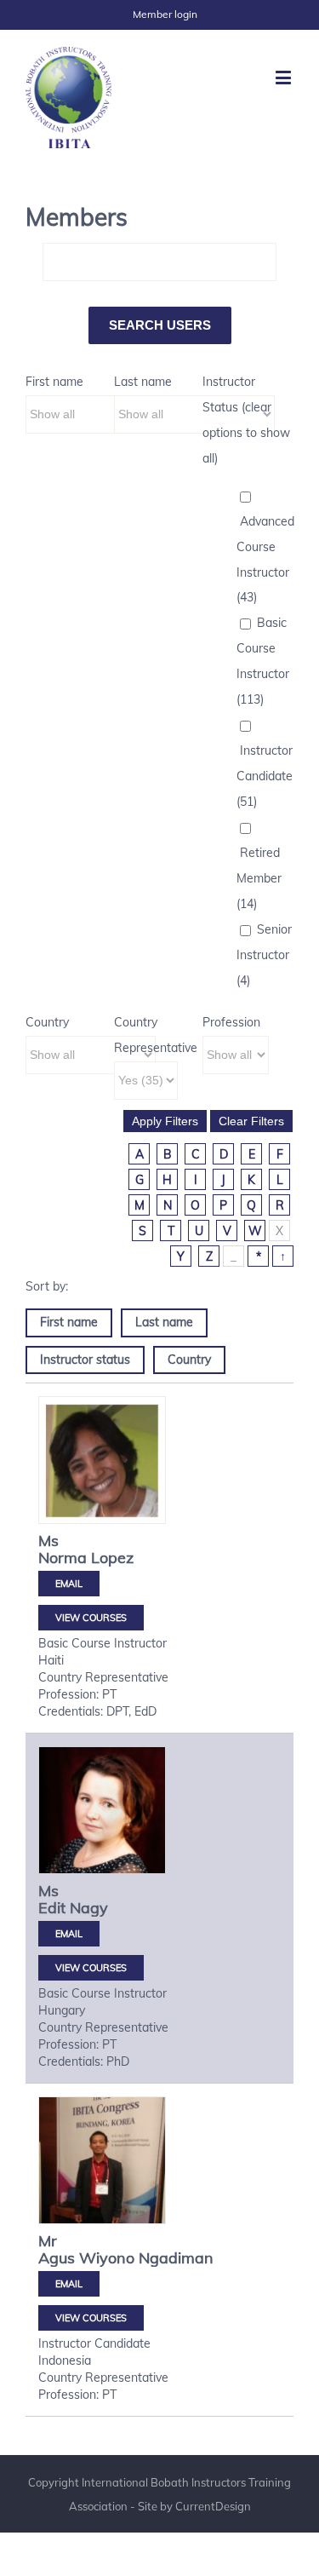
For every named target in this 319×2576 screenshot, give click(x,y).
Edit (52, 1908)
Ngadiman (176, 2258)
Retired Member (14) (259, 878)
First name (54, 382)
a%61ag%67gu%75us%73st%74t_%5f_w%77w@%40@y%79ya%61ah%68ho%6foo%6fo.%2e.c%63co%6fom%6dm (69, 2284)
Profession (231, 1022)
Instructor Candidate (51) (265, 776)
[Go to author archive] (102, 1460)
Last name (143, 382)
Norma (63, 1558)
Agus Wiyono (86, 2258)
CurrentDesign (213, 2506)
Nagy (89, 1908)
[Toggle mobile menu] (285, 77)
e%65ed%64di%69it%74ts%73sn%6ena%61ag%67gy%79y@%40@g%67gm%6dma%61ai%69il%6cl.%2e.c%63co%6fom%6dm (69, 1934)
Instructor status (85, 1360)
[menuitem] (165, 14)
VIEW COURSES (91, 1618)
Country (47, 1022)
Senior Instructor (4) (264, 955)
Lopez (112, 1558)
